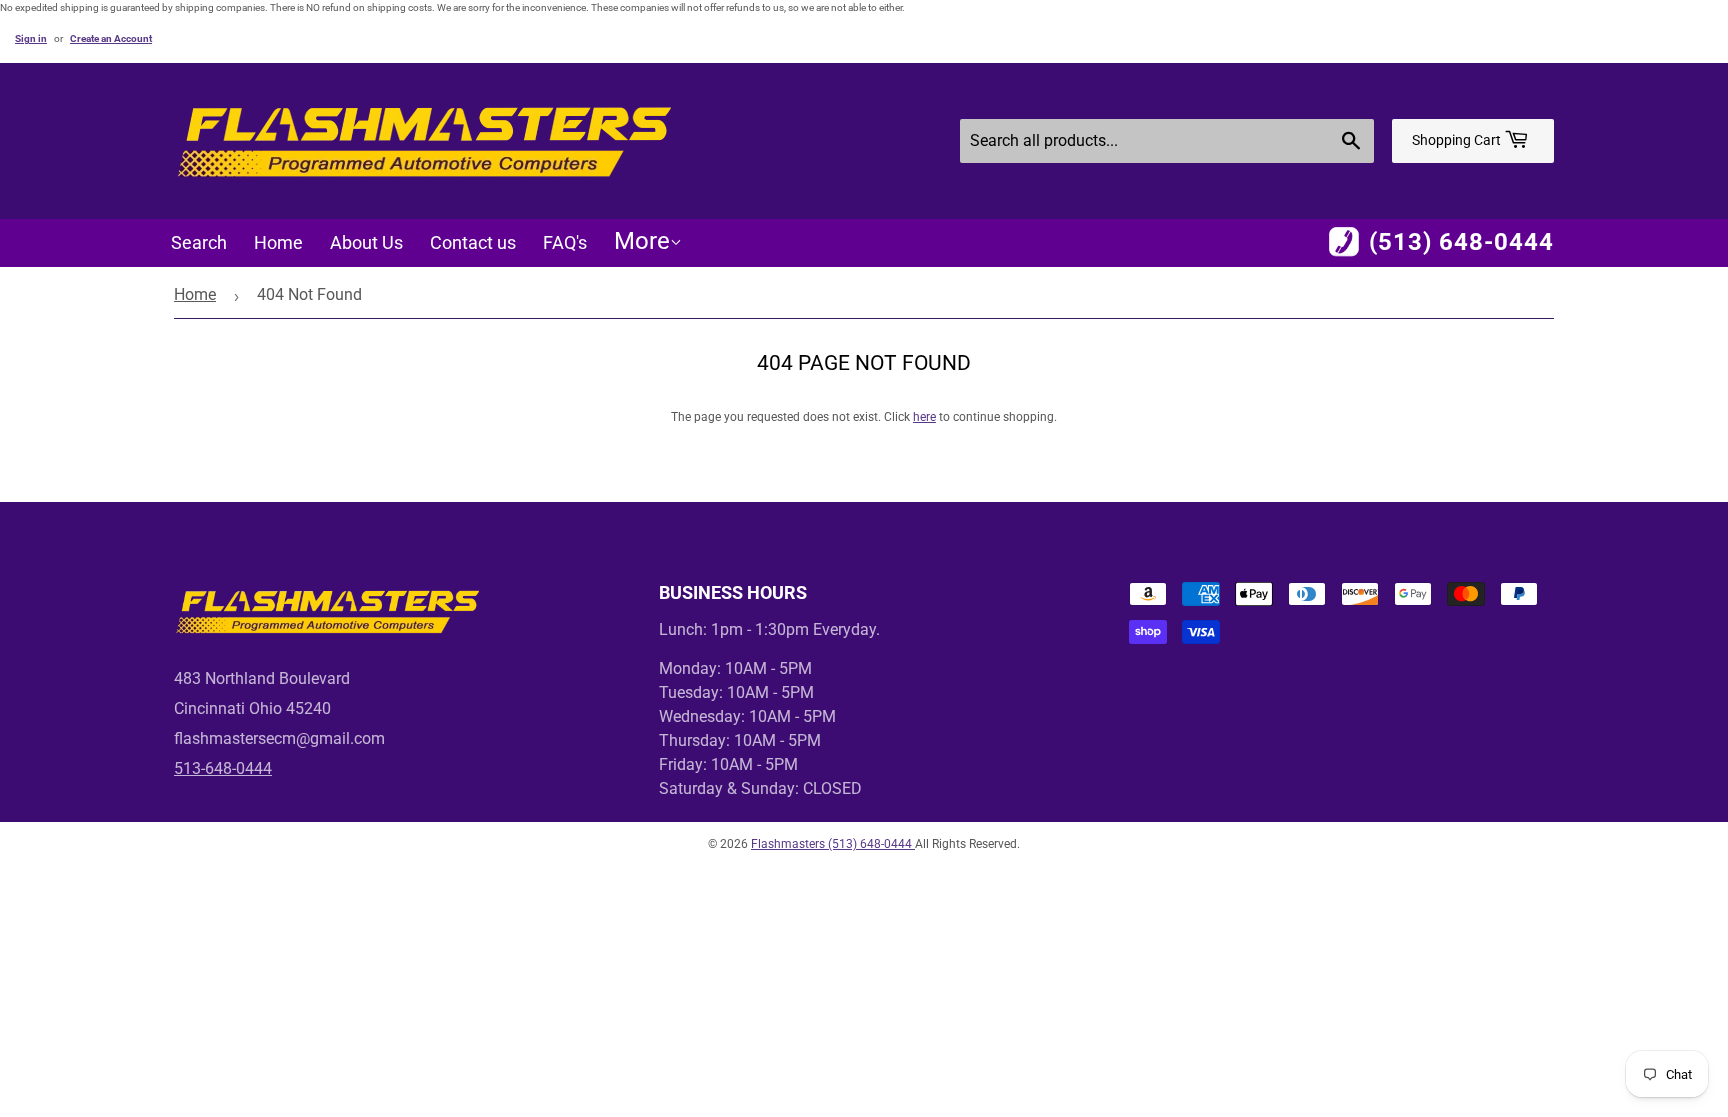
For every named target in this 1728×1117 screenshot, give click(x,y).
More (642, 241)
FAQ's (565, 242)
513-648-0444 (223, 768)
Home (278, 242)
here (924, 417)
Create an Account (111, 38)
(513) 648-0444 (1461, 242)
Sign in (31, 38)
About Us (366, 242)
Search (199, 242)
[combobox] (1167, 141)
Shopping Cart (1458, 140)
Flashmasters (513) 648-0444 (833, 844)
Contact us (473, 242)
